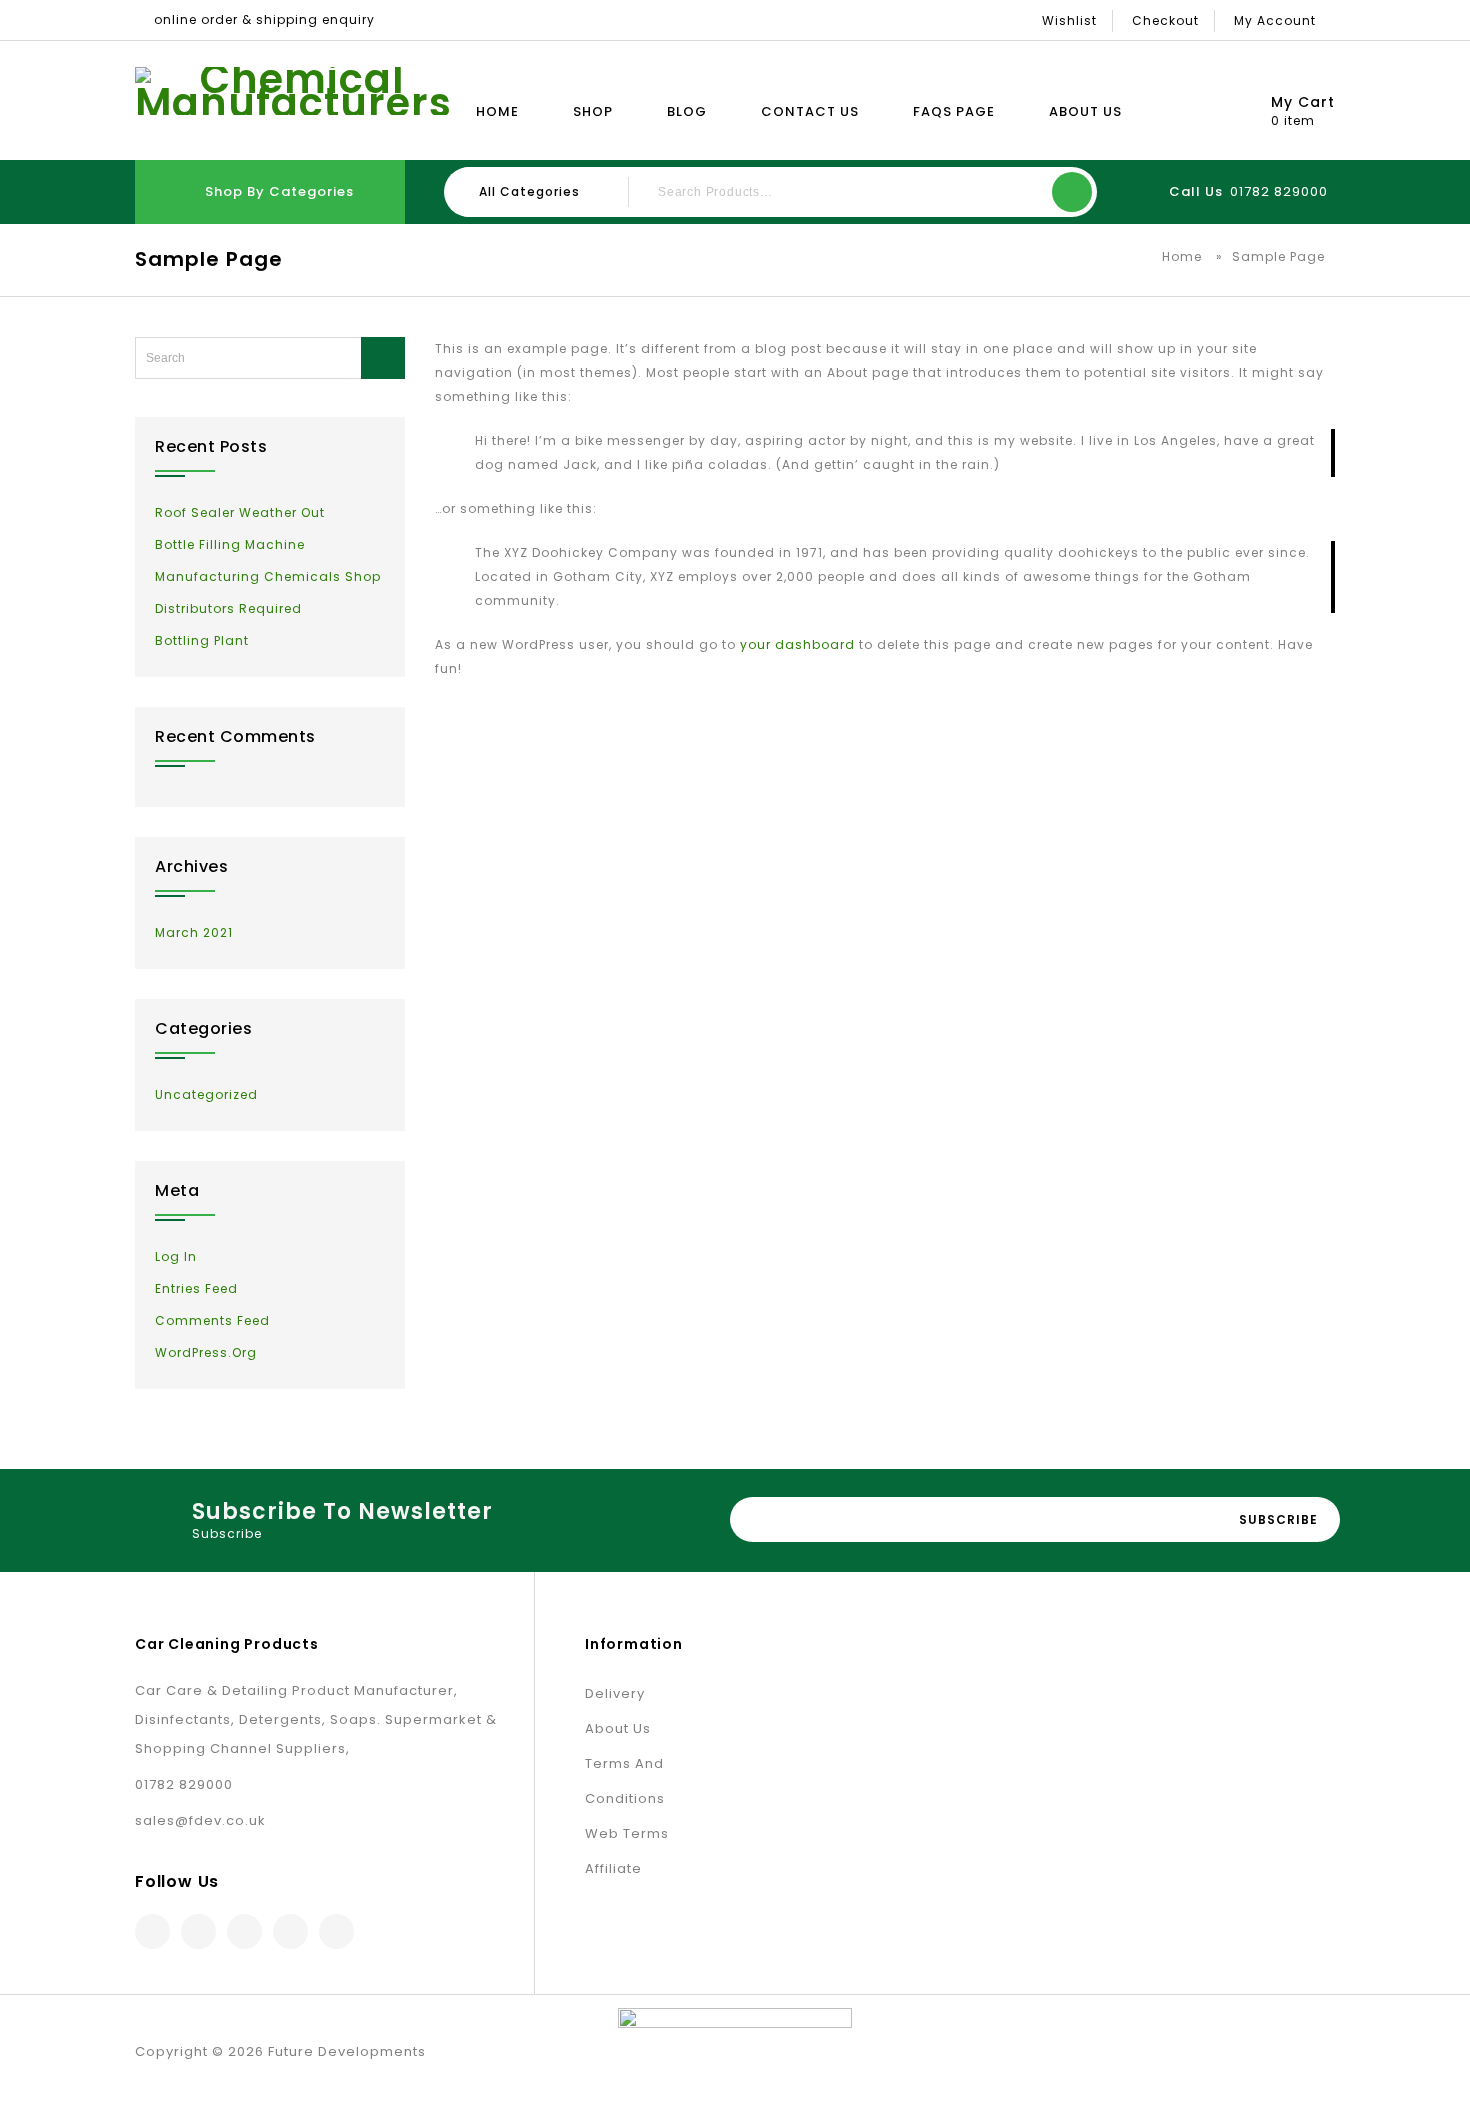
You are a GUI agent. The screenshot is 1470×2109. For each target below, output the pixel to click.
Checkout (1165, 20)
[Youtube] (336, 1931)
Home (497, 111)
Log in (176, 1256)
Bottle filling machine (230, 544)
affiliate (613, 1868)
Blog (687, 111)
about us (618, 1728)
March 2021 (194, 932)
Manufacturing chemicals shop (268, 576)
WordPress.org (206, 1352)
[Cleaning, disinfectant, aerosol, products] (293, 91)
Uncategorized (206, 1094)
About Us (1085, 111)
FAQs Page (954, 111)
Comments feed (212, 1320)
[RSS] (290, 1931)
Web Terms (627, 1833)
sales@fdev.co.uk (200, 1820)
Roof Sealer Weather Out (240, 512)
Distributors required (228, 608)
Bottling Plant (202, 640)
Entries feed (196, 1288)
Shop (593, 111)
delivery (615, 1693)
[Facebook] (152, 1931)
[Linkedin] (244, 1931)
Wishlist (1069, 20)
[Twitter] (198, 1931)
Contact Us (810, 111)
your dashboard (797, 644)
